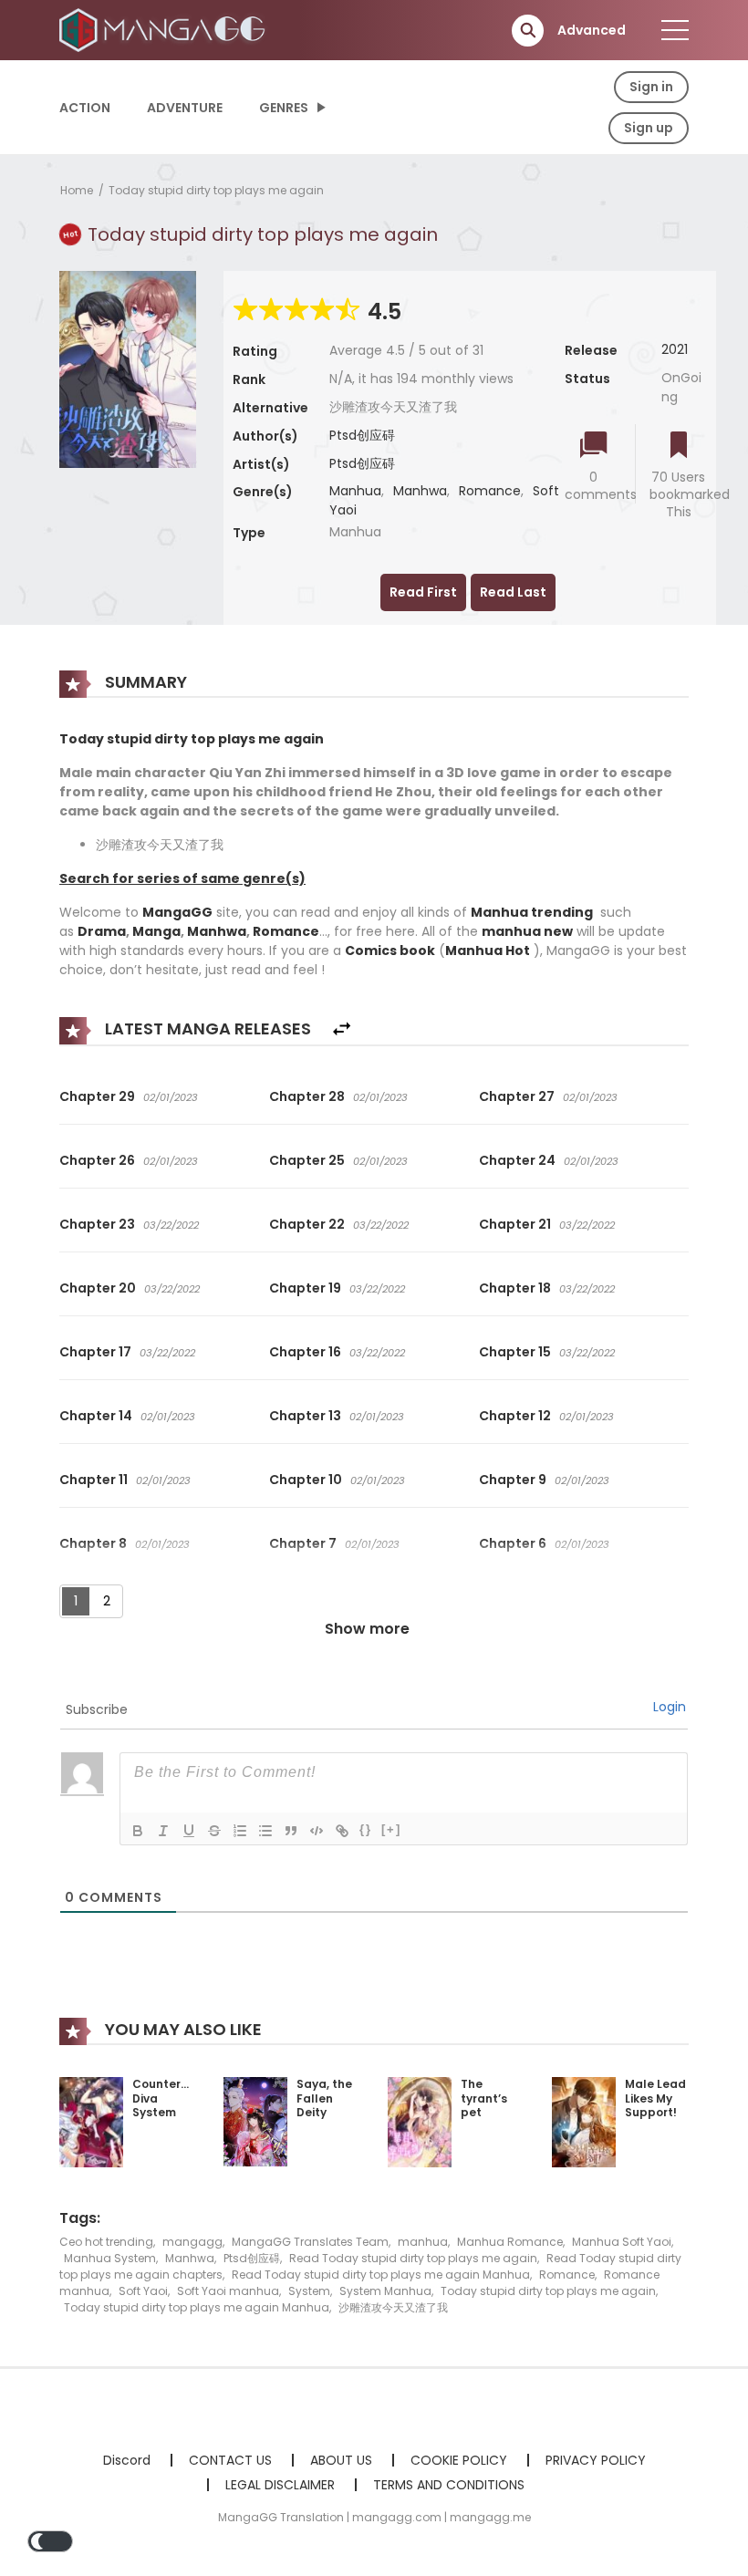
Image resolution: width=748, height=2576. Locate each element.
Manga (156, 931)
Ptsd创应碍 (362, 435)
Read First (423, 592)
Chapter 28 (307, 1096)
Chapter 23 (97, 1224)
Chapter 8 (93, 1543)
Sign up (649, 128)
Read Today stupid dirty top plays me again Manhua (381, 2275)
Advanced (592, 30)
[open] (675, 30)
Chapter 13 (305, 1416)
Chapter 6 (513, 1543)
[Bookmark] (679, 447)
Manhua (355, 491)
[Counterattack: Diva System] (91, 2122)
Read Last (513, 592)
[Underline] (189, 1831)
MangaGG (177, 912)
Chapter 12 (515, 1416)
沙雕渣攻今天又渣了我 (393, 2307)
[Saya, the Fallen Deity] (255, 2121)
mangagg (192, 2242)
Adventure (185, 108)
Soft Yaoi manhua (228, 2291)
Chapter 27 (517, 1096)
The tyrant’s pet (484, 2098)
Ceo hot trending (106, 2242)
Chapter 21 (515, 1224)
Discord (127, 2460)
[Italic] (163, 1831)
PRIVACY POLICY (596, 2460)
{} (366, 1829)
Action (85, 108)
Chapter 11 (93, 1480)
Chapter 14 (96, 1416)
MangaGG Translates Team (310, 2242)
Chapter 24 (517, 1160)
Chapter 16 (305, 1352)
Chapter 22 (307, 1224)
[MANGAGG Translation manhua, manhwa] (165, 29)
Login (670, 1707)
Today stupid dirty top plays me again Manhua (197, 2307)
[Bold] (138, 1831)
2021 (675, 349)
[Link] (342, 1831)
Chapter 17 (95, 1352)
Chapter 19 (305, 1288)
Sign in (651, 87)
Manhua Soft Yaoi (622, 2242)
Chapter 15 (515, 1352)
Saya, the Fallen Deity (324, 2098)
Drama (102, 931)
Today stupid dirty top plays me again (216, 190)
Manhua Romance (510, 2242)
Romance (490, 491)
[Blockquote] (291, 1831)
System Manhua (385, 2291)
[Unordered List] (265, 1831)
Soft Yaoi (143, 2291)
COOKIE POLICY (459, 2460)
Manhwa (420, 491)
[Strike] (214, 1831)
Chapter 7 (303, 1543)
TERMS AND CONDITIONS (449, 2485)
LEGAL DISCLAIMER (280, 2485)
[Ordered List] (240, 1831)
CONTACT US (230, 2460)
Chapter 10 (306, 1480)
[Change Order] (342, 1029)
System (309, 2291)
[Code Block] (317, 1831)
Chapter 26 (97, 1160)
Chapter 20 (98, 1288)
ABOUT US (341, 2460)
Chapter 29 (97, 1096)
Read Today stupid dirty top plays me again (413, 2258)
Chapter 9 (513, 1480)
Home (77, 190)
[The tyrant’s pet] (420, 2122)
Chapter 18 (515, 1288)
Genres (284, 108)
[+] (391, 1829)
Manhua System (110, 2258)
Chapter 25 (307, 1160)
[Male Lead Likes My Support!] (584, 2122)
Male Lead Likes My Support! (655, 2098)
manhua (423, 2242)
